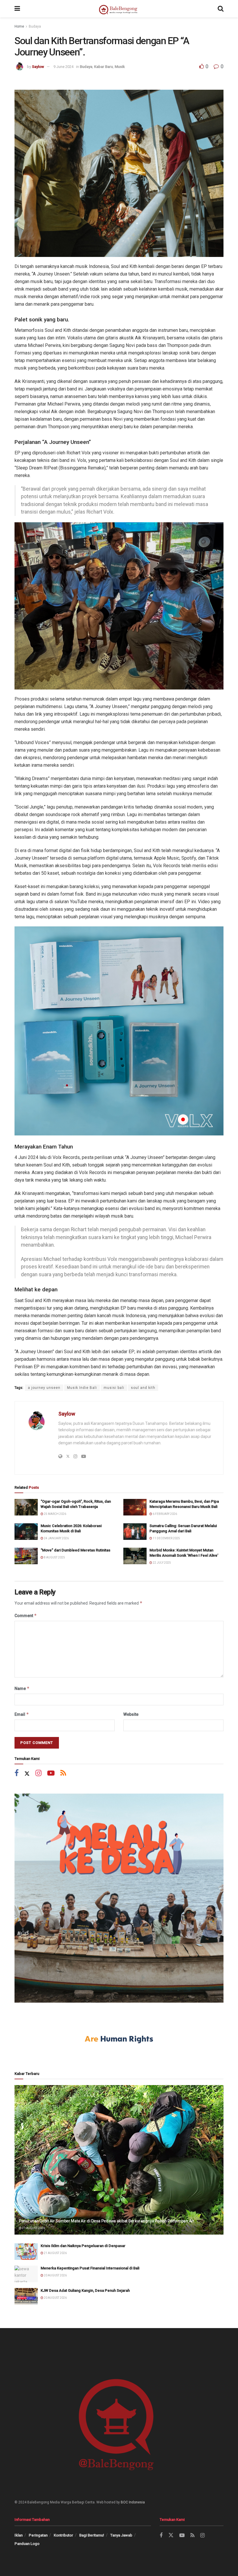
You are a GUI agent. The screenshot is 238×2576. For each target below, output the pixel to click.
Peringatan (38, 2535)
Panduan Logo (27, 2544)
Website (131, 1714)
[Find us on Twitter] (27, 1774)
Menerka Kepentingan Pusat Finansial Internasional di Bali (90, 2268)
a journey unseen (44, 1388)
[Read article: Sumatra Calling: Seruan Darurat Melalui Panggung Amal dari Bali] (135, 1532)
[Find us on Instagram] (38, 1774)
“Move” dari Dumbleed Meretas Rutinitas (75, 1550)
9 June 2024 (63, 67)
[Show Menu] (17, 9)
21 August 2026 (33, 2228)
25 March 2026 (55, 1514)
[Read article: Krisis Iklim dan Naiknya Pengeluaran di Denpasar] (26, 2252)
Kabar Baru (103, 67)
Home (19, 26)
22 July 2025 (162, 1563)
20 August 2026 (55, 2275)
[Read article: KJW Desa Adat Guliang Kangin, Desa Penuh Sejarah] (26, 2296)
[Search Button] (221, 9)
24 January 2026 (56, 1538)
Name (22, 1688)
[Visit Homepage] (119, 9)
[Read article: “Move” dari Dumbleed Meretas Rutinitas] (26, 1556)
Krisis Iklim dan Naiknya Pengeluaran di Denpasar (83, 2246)
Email (22, 1714)
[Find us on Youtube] (51, 1774)
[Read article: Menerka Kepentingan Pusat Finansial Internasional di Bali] (26, 2274)
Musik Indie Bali (82, 1388)
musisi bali (114, 1388)
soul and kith (143, 1388)
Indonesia (137, 2502)
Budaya (35, 26)
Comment (26, 1615)
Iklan (19, 2535)
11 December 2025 (166, 1538)
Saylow (38, 67)
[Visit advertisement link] (119, 1898)
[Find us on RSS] (63, 1774)
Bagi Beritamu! (92, 2535)
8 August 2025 (54, 1557)
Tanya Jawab (121, 2535)
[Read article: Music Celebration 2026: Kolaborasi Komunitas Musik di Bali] (26, 1532)
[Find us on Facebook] (17, 1774)
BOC (124, 2502)
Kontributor (63, 2535)
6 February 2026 (165, 1514)
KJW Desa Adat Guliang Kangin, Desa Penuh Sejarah (85, 2290)
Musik (120, 67)
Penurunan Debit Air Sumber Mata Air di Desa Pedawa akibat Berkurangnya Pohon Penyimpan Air (107, 2221)
